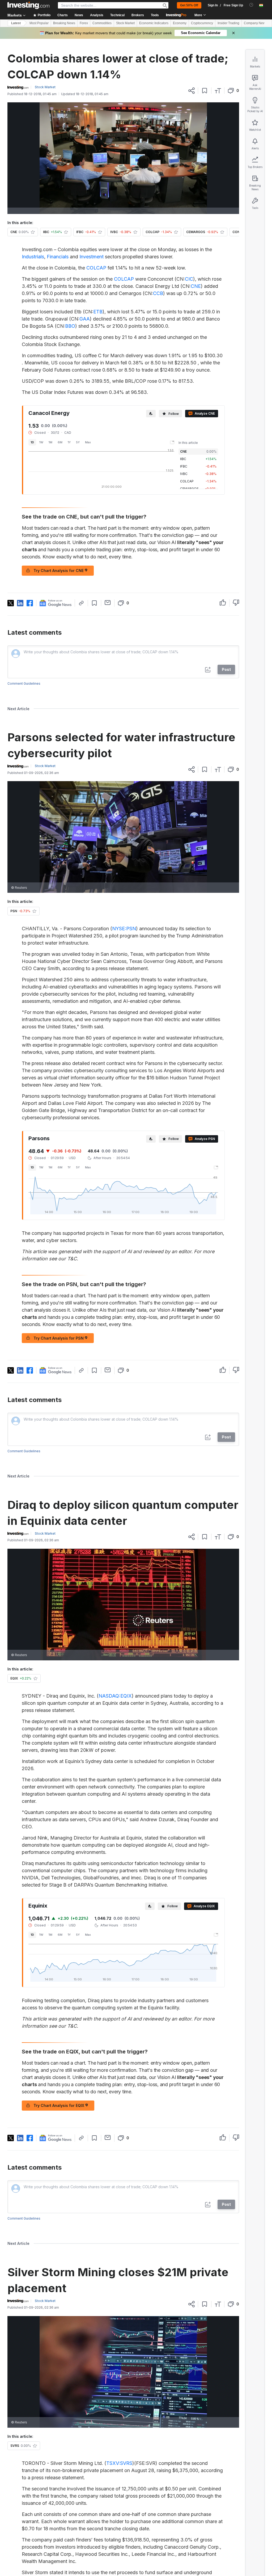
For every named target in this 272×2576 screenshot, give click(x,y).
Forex (84, 23)
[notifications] (251, 5)
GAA (85, 319)
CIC (189, 279)
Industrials (33, 257)
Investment (92, 257)
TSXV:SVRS (119, 2463)
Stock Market (125, 23)
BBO (70, 326)
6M (60, 442)
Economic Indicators (154, 23)
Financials (58, 257)
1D (32, 442)
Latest (16, 23)
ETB (98, 312)
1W (41, 442)
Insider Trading (228, 23)
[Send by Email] (108, 603)
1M (50, 442)
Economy (180, 23)
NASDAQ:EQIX (115, 1696)
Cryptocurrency (202, 23)
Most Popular (39, 23)
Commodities (102, 23)
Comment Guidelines (24, 683)
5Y (78, 442)
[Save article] (205, 91)
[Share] (192, 91)
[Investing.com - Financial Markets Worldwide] (28, 5)
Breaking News (64, 23)
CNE (196, 286)
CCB (158, 293)
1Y (69, 442)
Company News (255, 23)
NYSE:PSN (124, 929)
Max (88, 442)
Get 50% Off (189, 5)
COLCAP (96, 268)
